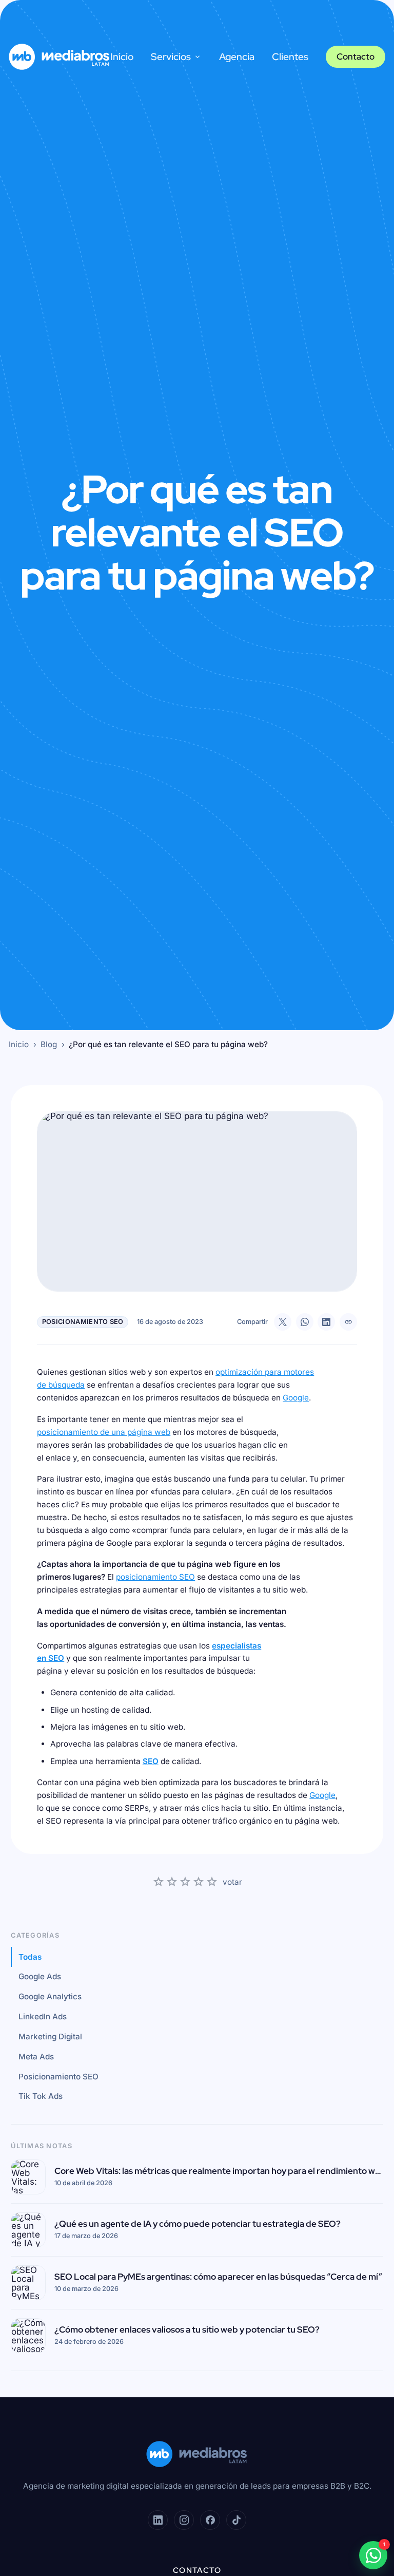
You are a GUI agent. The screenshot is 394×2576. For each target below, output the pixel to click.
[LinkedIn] (157, 2520)
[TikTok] (236, 2520)
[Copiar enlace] (348, 1322)
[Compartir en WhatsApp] (305, 1322)
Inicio (122, 57)
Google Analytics (50, 1996)
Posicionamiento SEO (58, 2077)
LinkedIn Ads (43, 2016)
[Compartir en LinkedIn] (326, 1322)
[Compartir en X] (283, 1322)
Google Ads (40, 1976)
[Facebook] (210, 2520)
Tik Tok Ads (41, 2096)
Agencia (237, 57)
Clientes (290, 57)
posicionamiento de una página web (104, 1432)
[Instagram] (184, 2520)
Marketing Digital (50, 2037)
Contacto (356, 56)
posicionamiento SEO (155, 1577)
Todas (30, 1957)
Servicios (171, 57)
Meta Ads (36, 2057)
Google (296, 1398)
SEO (151, 1761)
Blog (49, 1044)
